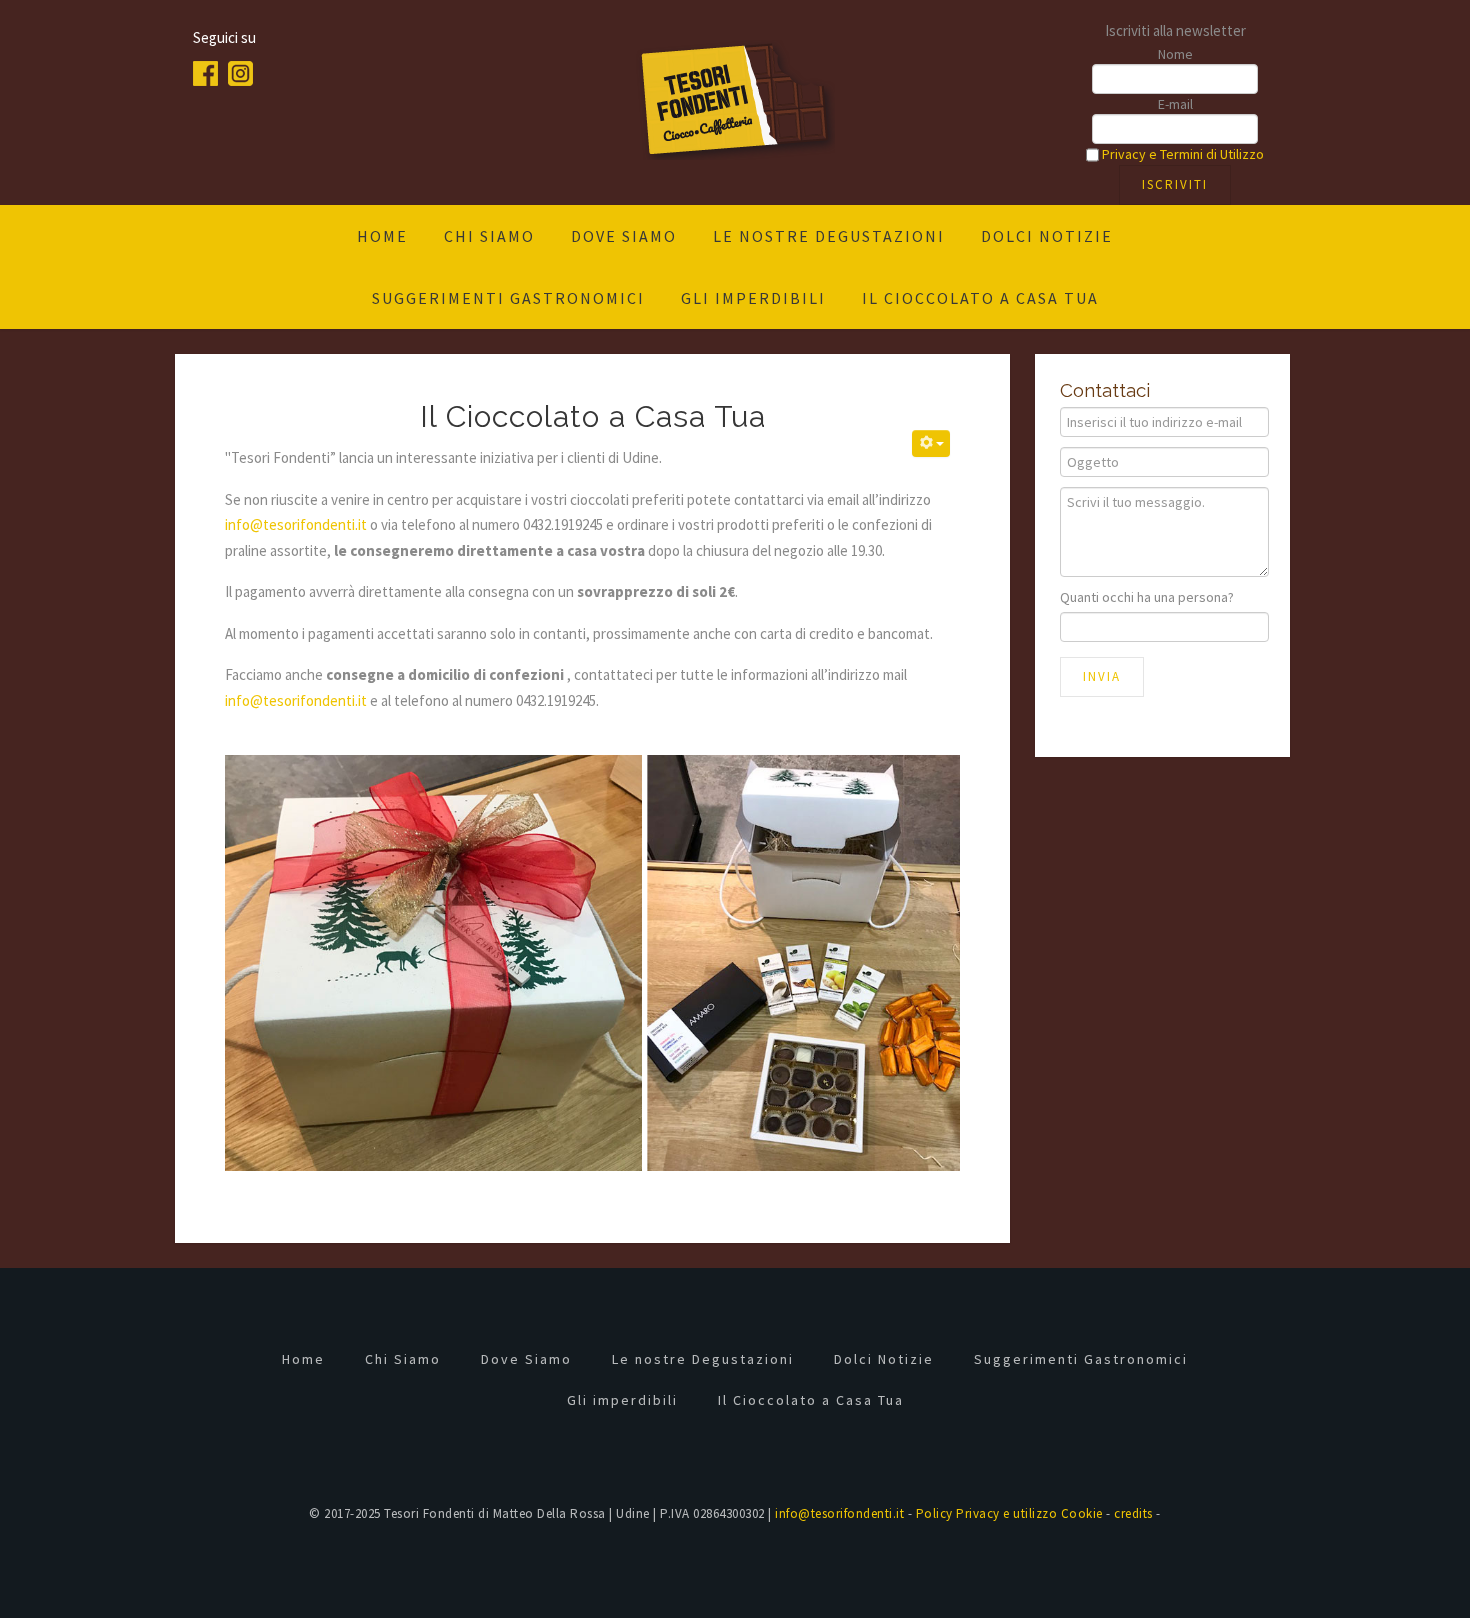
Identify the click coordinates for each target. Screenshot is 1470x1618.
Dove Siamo (624, 236)
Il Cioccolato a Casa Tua (980, 298)
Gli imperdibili (753, 298)
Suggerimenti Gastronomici (508, 298)
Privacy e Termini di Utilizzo (1183, 154)
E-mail (1175, 104)
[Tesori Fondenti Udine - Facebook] (210, 71)
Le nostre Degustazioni (829, 236)
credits (1133, 1513)
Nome (1175, 54)
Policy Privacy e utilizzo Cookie (1009, 1513)
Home (382, 236)
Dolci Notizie (1047, 236)
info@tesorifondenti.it (296, 524)
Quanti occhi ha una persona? (1147, 597)
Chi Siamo (489, 236)
